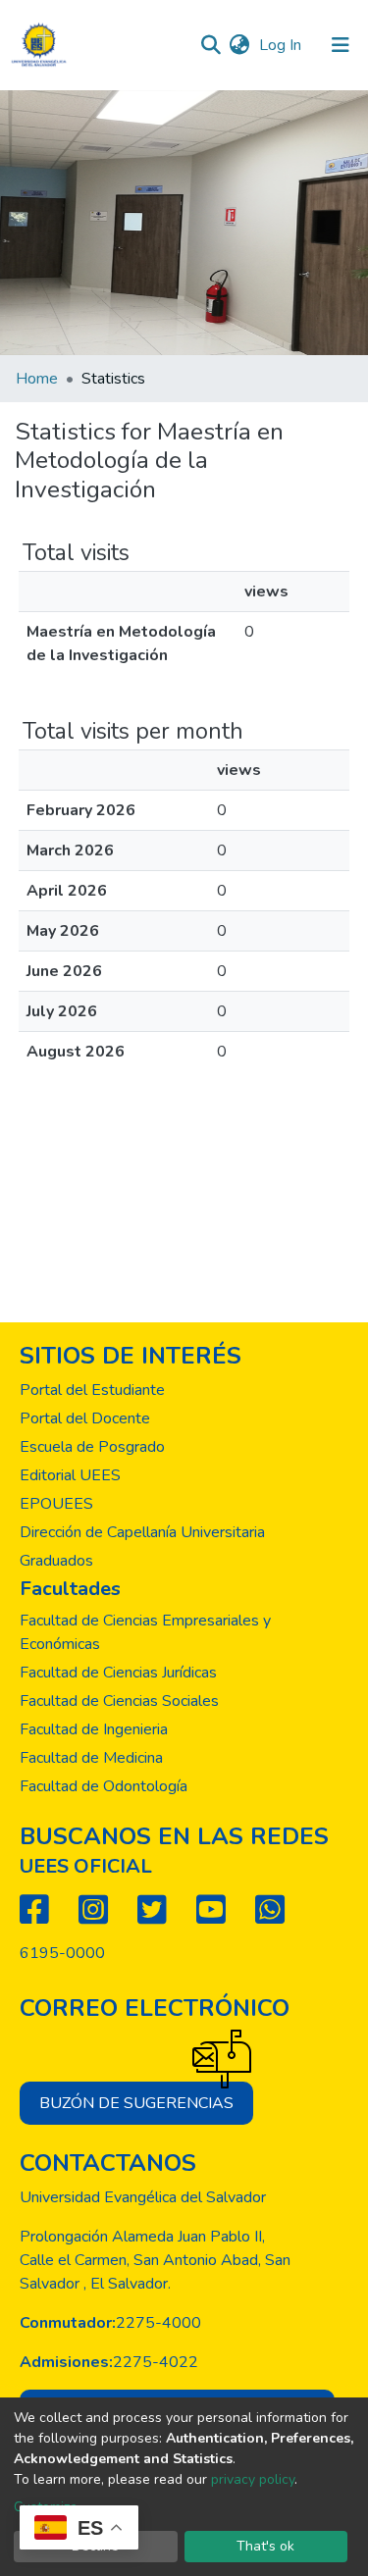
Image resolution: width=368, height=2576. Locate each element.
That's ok (265, 2546)
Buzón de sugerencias (136, 2103)
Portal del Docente (85, 1418)
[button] (239, 45)
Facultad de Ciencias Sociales (119, 1701)
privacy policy (253, 2479)
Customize (46, 2507)
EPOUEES (56, 1504)
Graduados (56, 1561)
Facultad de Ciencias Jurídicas (118, 1673)
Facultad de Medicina (91, 1758)
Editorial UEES (70, 1475)
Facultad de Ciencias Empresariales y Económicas (145, 1632)
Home (37, 379)
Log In (282, 45)
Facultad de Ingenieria (94, 1729)
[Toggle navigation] (341, 45)
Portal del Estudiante (92, 1390)
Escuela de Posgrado (92, 1447)
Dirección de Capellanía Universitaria (142, 1532)
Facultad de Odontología (104, 1786)
